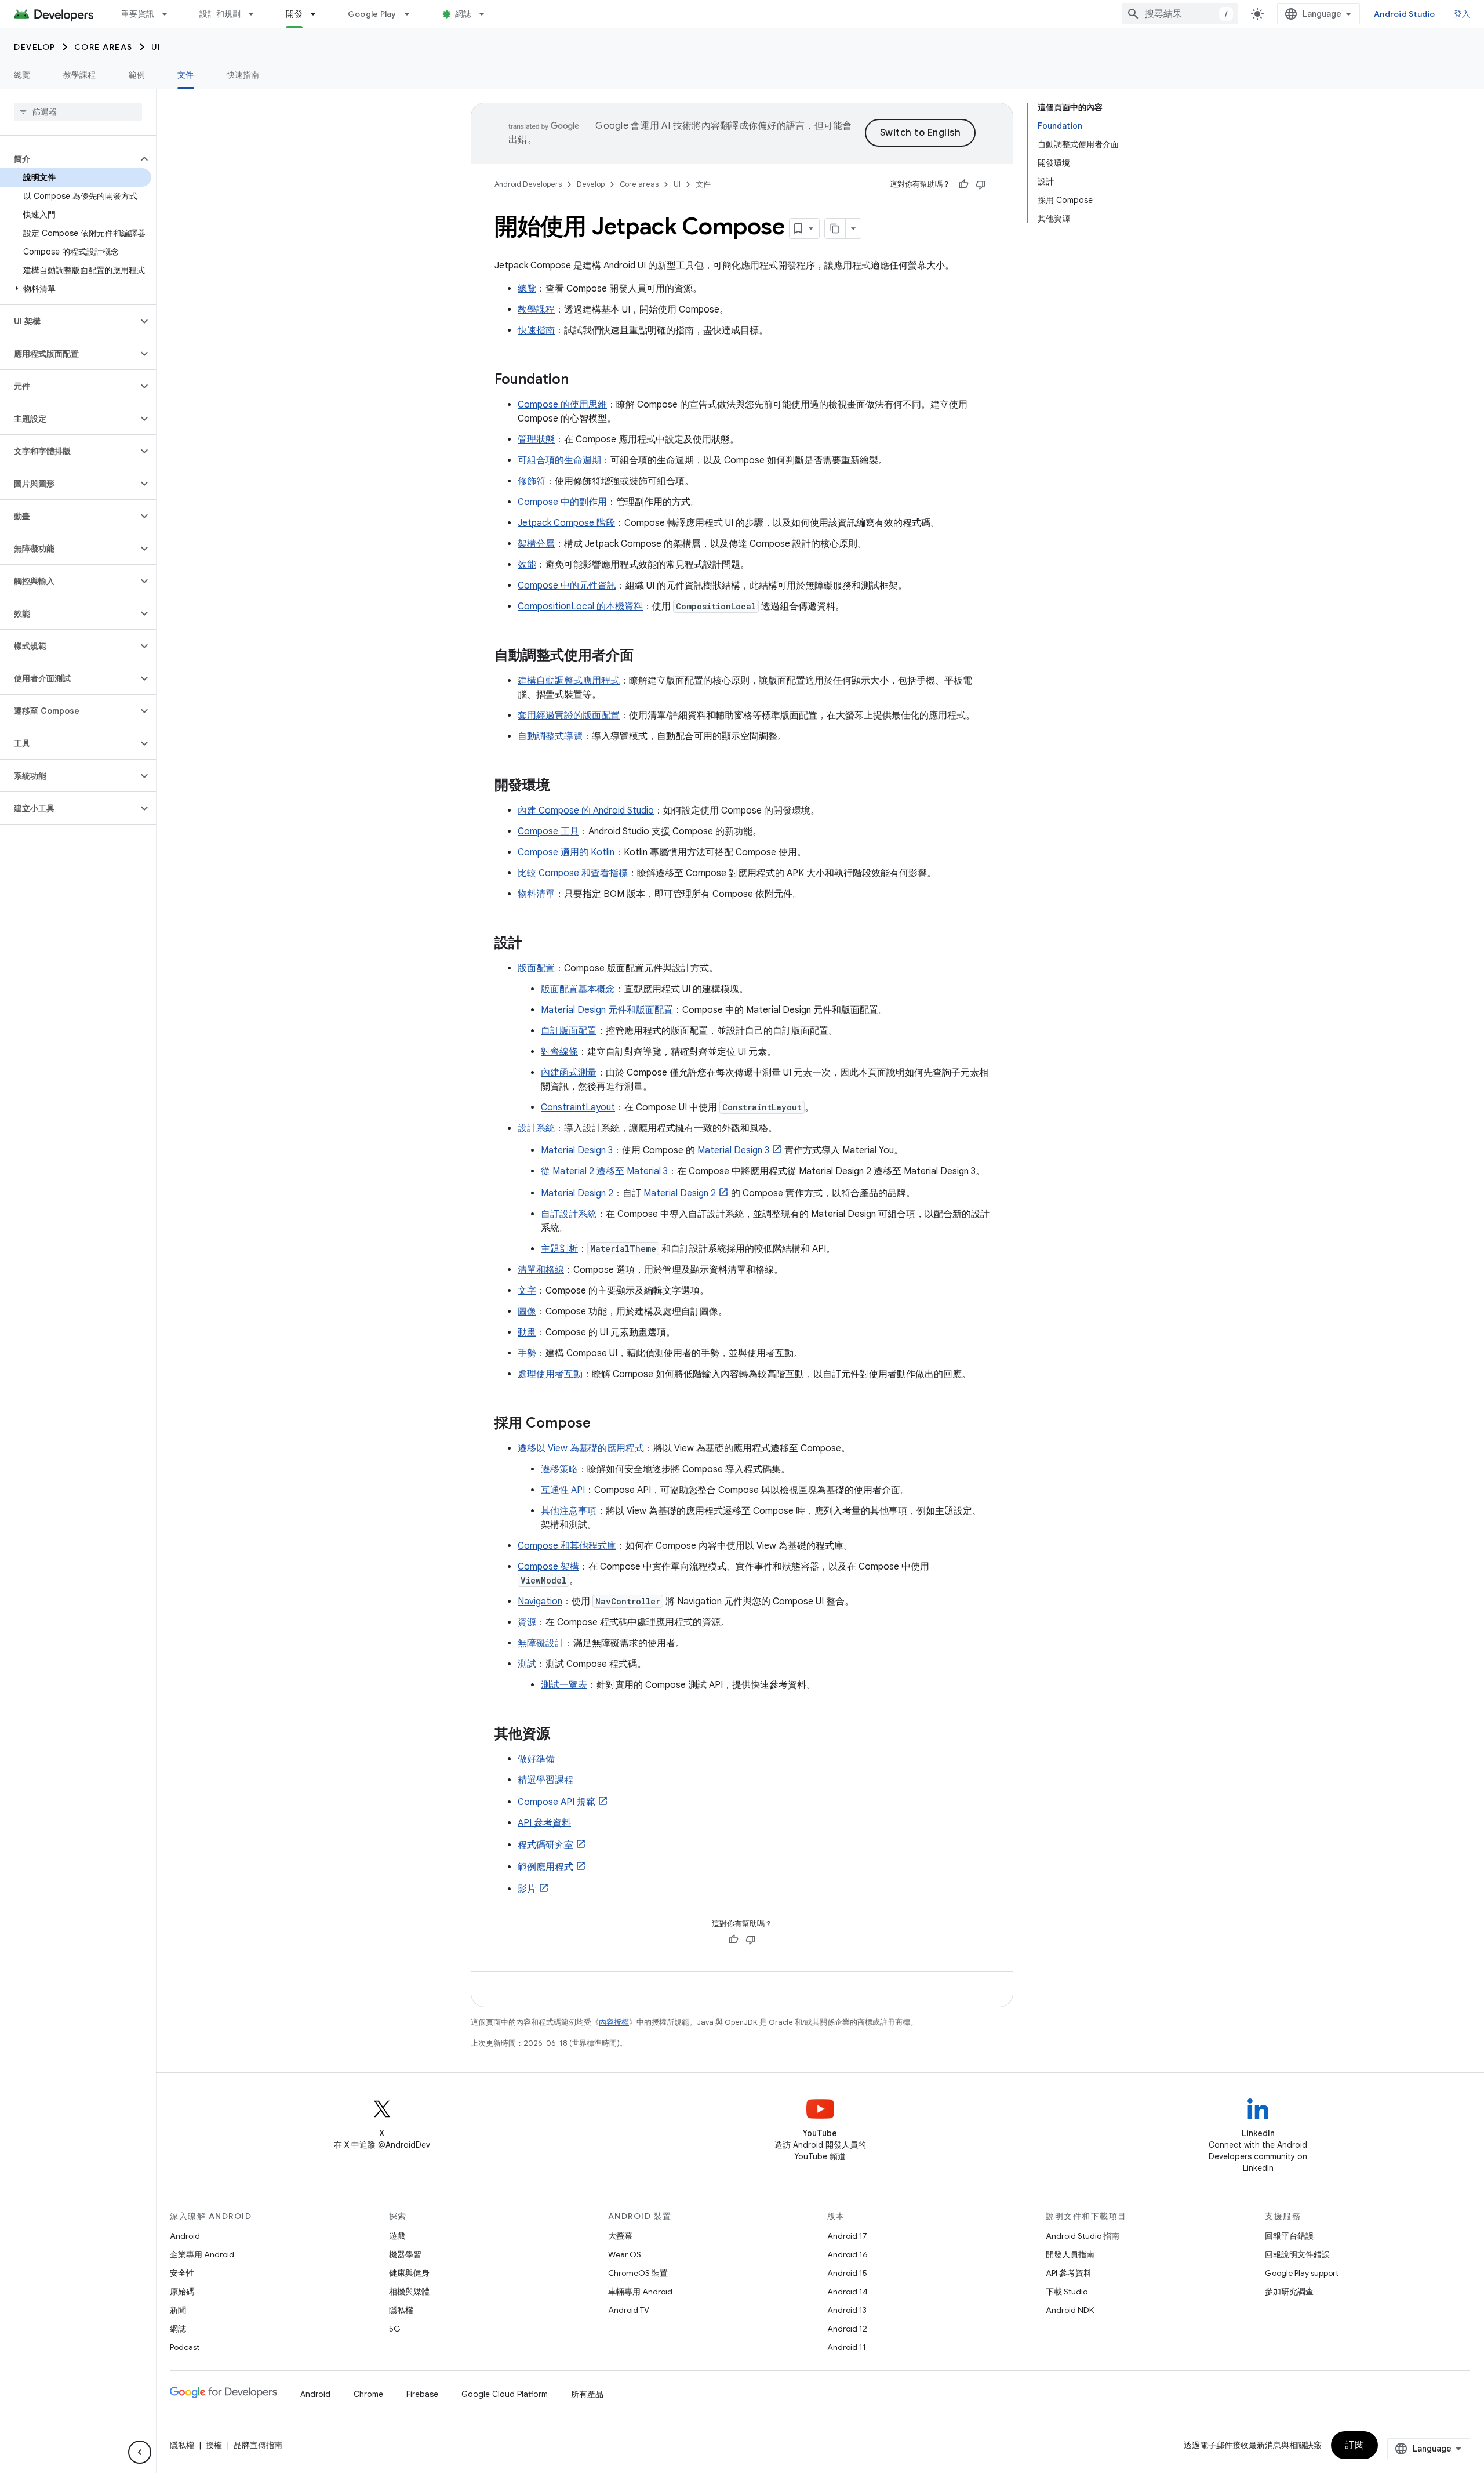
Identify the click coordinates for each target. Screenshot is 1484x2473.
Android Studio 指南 (1083, 2236)
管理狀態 (536, 440)
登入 (1462, 14)
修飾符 (532, 481)
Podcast (185, 2347)
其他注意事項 (569, 1511)
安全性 (182, 2273)
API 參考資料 (544, 1823)
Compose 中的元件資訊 (567, 586)
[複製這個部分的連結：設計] (534, 944)
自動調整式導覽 (550, 736)
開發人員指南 (1070, 2254)
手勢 (527, 1353)
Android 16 (848, 2254)
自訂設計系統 (569, 1214)
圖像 (527, 1312)
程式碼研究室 (545, 1845)
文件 (186, 75)
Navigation (540, 1602)
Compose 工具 (548, 831)
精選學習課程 (545, 1780)
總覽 (22, 75)
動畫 (527, 1332)
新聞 (178, 2310)
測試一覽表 (564, 1685)
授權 (214, 2445)
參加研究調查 (1289, 2292)
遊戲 (397, 2236)
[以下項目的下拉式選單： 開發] (318, 14)
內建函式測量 (569, 1073)
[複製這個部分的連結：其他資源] (562, 1735)
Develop (35, 47)
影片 (527, 1889)
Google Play (372, 14)
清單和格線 (541, 1270)
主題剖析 (559, 1249)
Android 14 (848, 2292)
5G (395, 2329)
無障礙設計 (541, 1643)
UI (156, 47)
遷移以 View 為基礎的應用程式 (581, 1448)
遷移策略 (559, 1469)
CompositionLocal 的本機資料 (580, 607)
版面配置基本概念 (578, 989)
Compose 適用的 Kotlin (566, 852)
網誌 (463, 14)
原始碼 (182, 2292)
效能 (527, 565)
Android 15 (847, 2273)
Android (185, 2236)
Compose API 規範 (556, 1802)
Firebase (422, 2394)
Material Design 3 (577, 1150)
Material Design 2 (577, 1193)
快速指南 (243, 75)
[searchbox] (78, 112)
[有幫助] (963, 184)
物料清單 (536, 894)
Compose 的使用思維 (562, 405)
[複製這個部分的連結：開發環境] (562, 786)
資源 (527, 1622)
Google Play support (1302, 2273)
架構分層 (536, 544)
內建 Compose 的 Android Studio (586, 811)
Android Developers (528, 184)
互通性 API (563, 1490)
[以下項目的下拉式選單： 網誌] (487, 14)
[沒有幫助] (981, 184)
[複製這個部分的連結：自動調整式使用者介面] (645, 656)
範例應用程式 (545, 1867)
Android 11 (847, 2347)
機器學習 (405, 2254)
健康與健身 (409, 2273)
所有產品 (587, 2394)
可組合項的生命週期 (559, 460)
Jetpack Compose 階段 (566, 523)
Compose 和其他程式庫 (567, 1546)
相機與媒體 (409, 2292)
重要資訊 (138, 14)
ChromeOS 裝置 (638, 2273)
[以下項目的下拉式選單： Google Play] (412, 14)
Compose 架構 (548, 1567)
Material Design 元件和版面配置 (607, 1010)
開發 (294, 14)
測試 (527, 1664)
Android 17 (847, 2236)
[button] (69, 159)
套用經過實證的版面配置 (569, 716)
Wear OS (625, 2254)
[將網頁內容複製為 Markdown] (835, 228)
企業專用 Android (202, 2254)
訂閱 (1354, 2445)
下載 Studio (1067, 2292)
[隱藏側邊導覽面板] (140, 2452)
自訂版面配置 (569, 1031)
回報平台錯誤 (1289, 2236)
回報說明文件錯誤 (1297, 2254)
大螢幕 (620, 2236)
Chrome (368, 2394)
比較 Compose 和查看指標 (573, 873)
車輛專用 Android (640, 2292)
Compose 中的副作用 (562, 502)
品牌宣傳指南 (258, 2445)
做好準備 (536, 1759)
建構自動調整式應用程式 (569, 681)
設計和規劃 (220, 14)
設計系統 (536, 1128)
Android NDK (1070, 2310)
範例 (137, 75)
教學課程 (80, 75)
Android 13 (847, 2310)
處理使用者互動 (550, 1374)
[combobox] (1180, 14)
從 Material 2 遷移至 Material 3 (604, 1171)
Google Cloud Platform (505, 2394)
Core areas (103, 47)
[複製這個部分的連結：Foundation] (580, 380)
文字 (527, 1291)
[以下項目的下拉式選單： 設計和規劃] (256, 14)
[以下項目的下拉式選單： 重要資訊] (170, 14)
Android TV (629, 2310)
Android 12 (847, 2329)
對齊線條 (559, 1052)
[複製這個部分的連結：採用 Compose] (602, 1424)
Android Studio (1405, 14)
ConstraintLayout (578, 1107)
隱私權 (401, 2310)
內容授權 (614, 2022)
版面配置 (536, 968)
